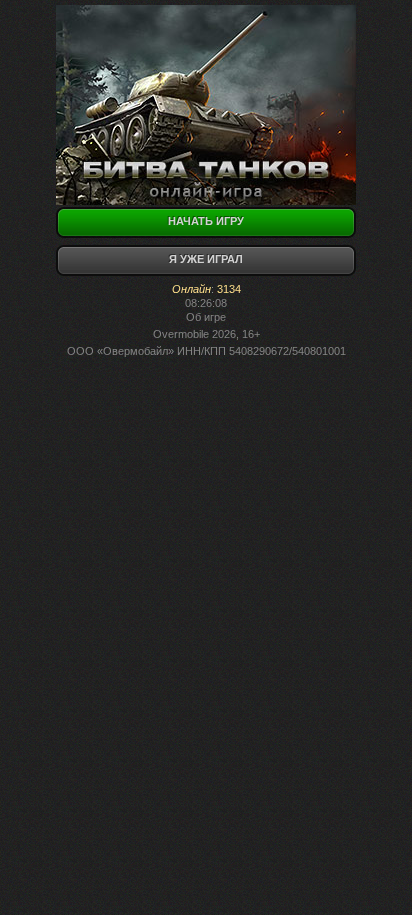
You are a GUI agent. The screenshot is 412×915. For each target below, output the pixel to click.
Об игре (206, 317)
